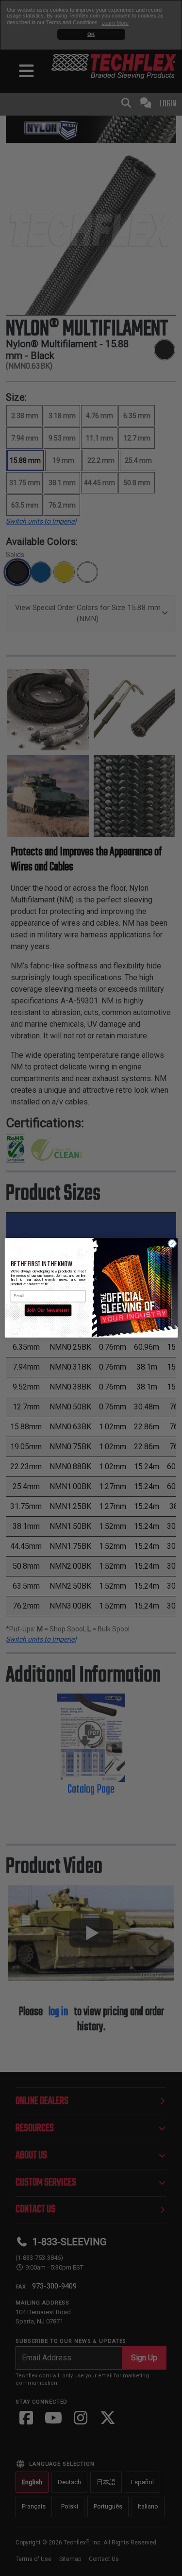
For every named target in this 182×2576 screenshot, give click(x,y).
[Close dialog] (172, 1244)
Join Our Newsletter (48, 1310)
